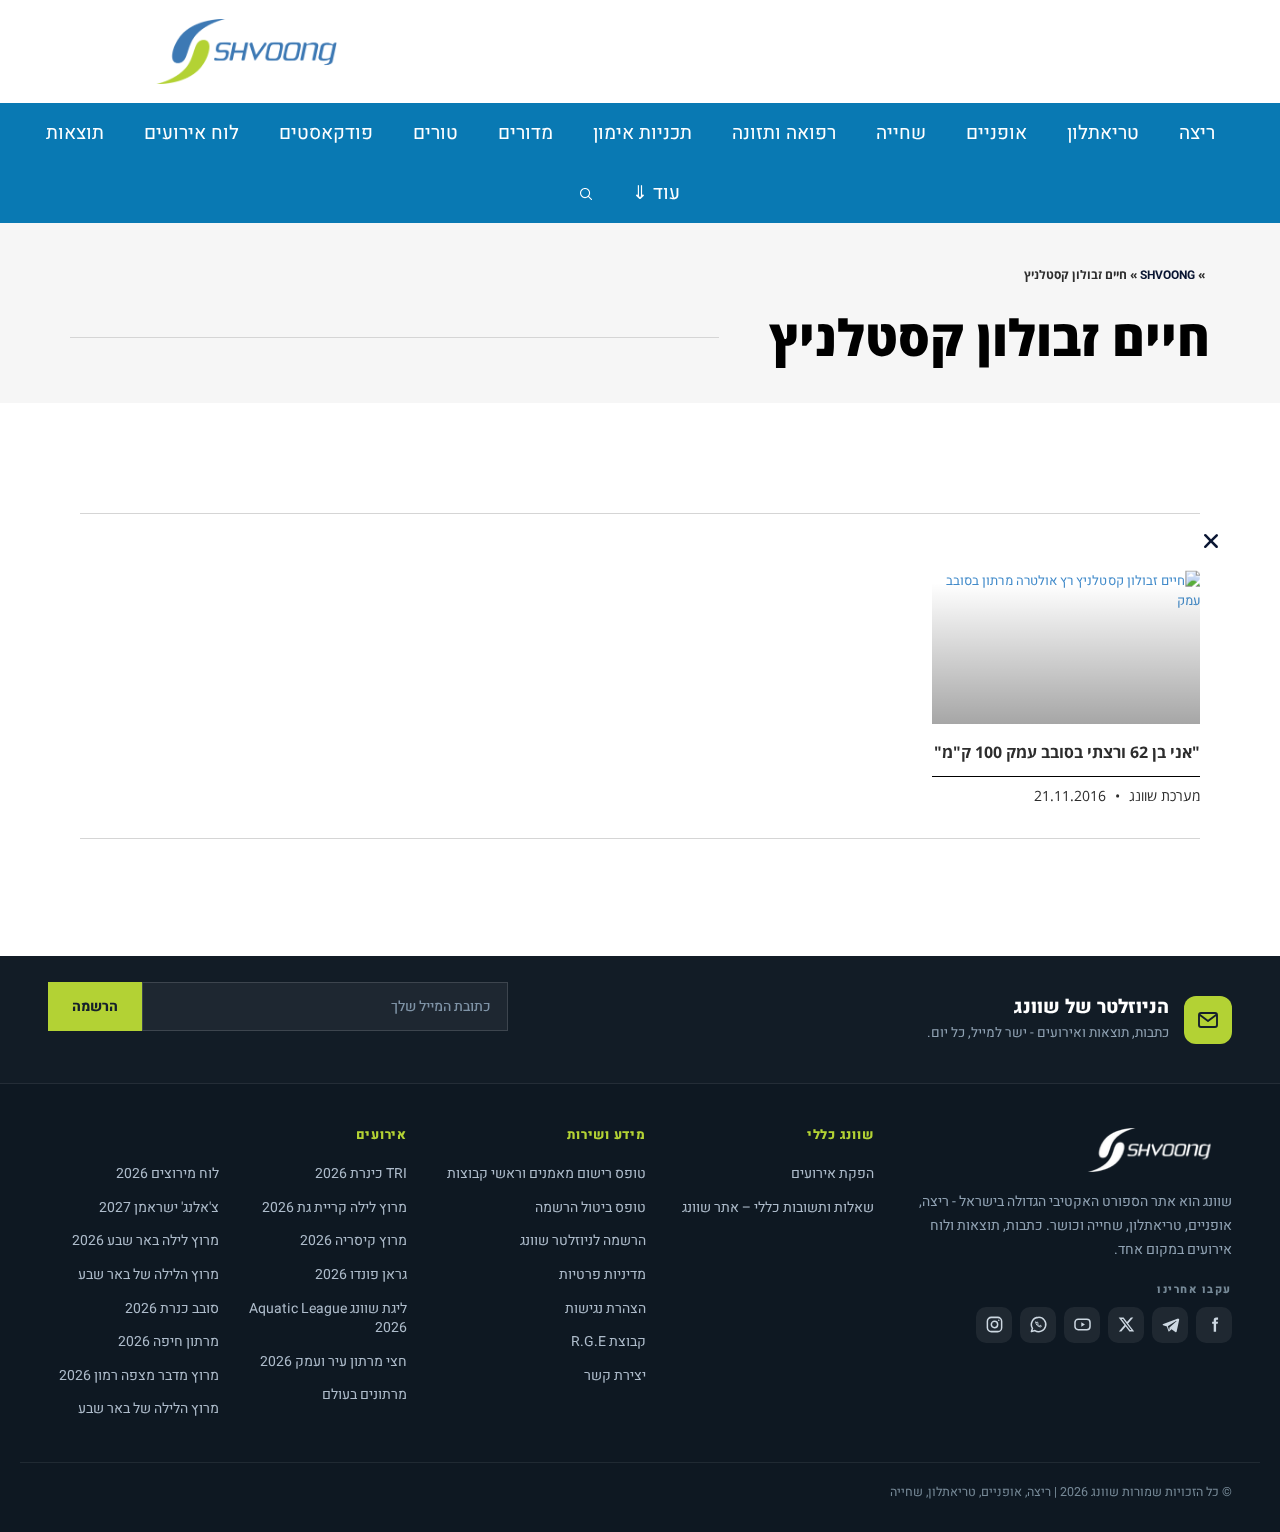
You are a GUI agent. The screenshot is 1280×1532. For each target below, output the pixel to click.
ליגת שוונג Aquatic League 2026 (328, 1318)
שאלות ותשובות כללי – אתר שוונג (778, 1207)
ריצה (1197, 133)
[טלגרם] (1170, 1325)
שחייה (901, 133)
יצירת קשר (615, 1375)
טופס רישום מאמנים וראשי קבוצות (546, 1173)
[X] (1126, 1325)
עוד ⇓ (656, 193)
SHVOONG (1167, 275)
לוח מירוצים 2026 (167, 1173)
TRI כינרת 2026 (361, 1173)
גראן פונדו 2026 (361, 1274)
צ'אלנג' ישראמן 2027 (159, 1207)
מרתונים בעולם (364, 1394)
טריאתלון (1103, 133)
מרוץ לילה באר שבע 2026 (145, 1240)
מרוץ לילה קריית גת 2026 (334, 1207)
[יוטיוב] (1082, 1325)
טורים (435, 133)
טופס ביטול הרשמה (590, 1207)
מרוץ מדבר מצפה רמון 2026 (139, 1375)
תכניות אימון (642, 133)
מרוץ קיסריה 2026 (353, 1240)
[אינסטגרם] (994, 1325)
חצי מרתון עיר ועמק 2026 (333, 1361)
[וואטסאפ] (1038, 1325)
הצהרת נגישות (605, 1308)
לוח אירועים (191, 133)
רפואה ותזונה (784, 133)
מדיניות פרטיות (602, 1274)
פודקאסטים (326, 133)
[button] (1211, 541)
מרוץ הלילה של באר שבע (148, 1274)
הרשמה (95, 1006)
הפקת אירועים (832, 1173)
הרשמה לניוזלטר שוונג (583, 1240)
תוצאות (75, 133)
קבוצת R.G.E (608, 1341)
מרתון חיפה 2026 (168, 1341)
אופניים (996, 133)
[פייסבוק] (1214, 1325)
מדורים (525, 133)
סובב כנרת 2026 (172, 1308)
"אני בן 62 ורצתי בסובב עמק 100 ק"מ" (1067, 752)
